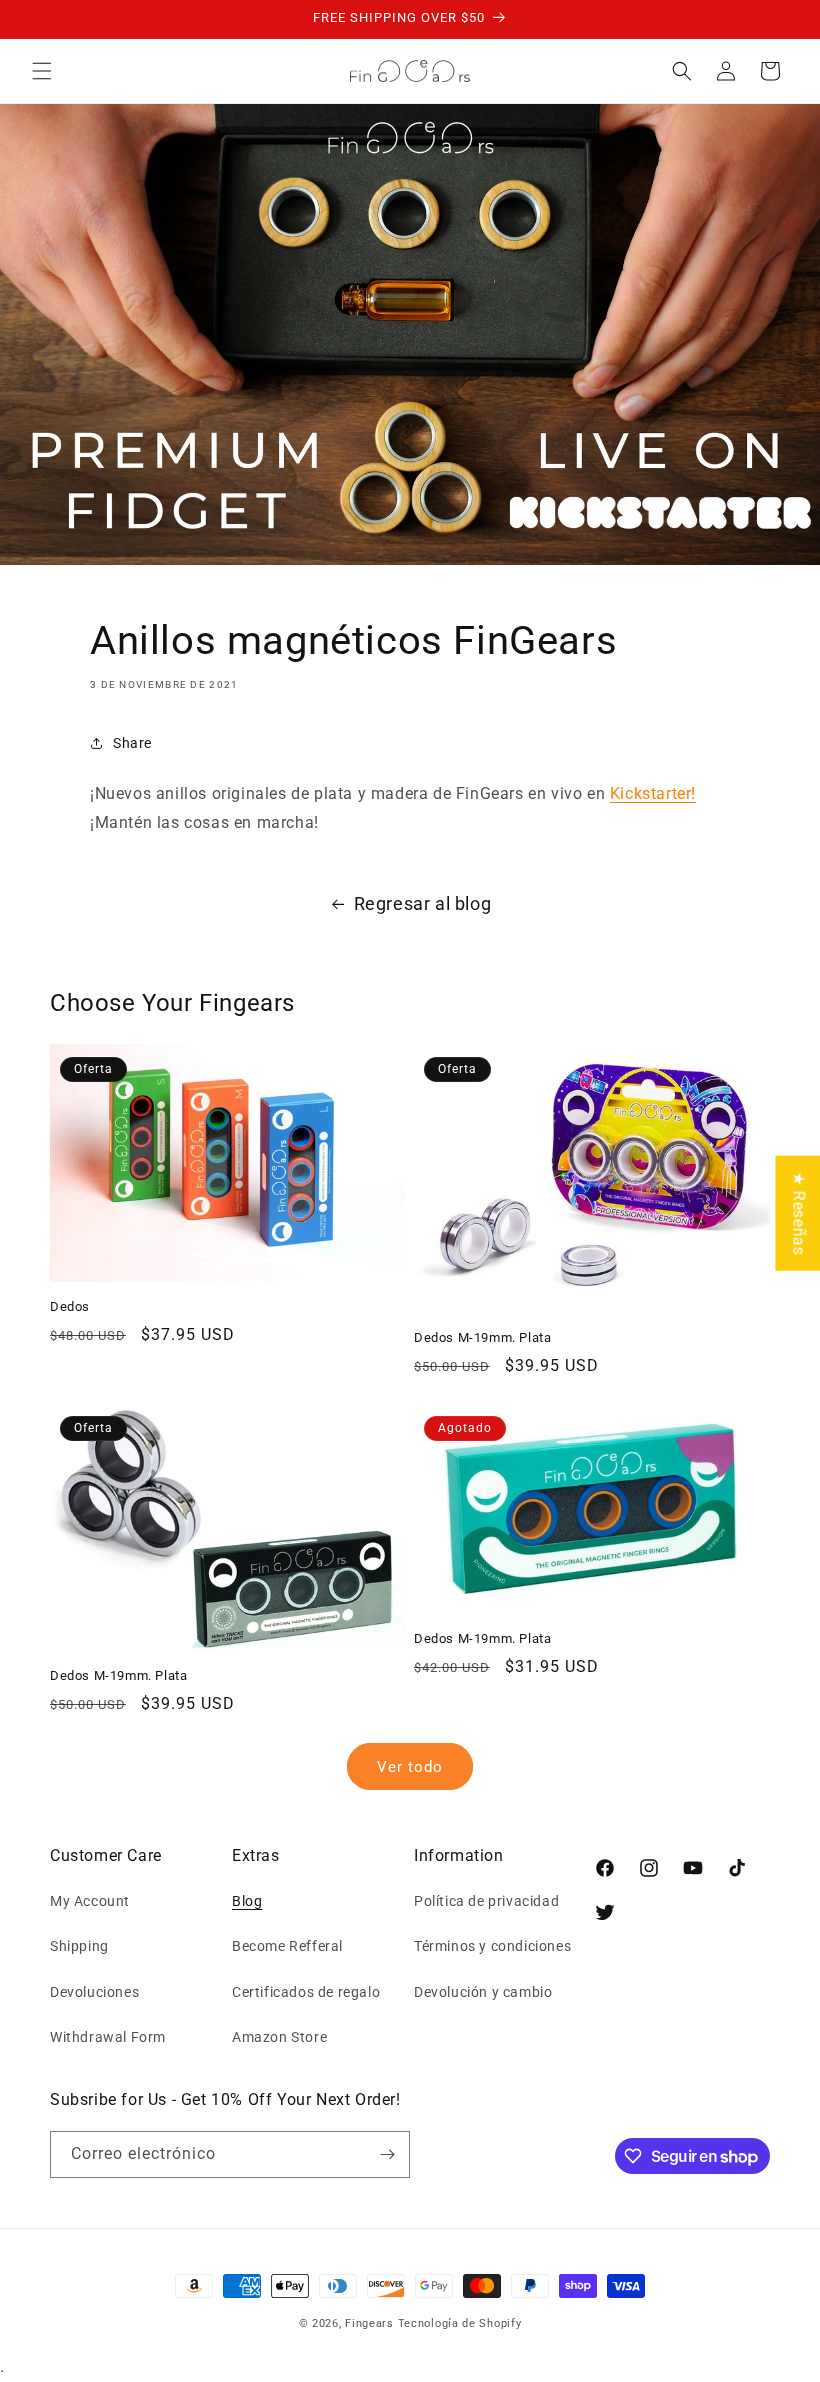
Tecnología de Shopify (460, 2323)
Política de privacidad (486, 1901)
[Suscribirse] (387, 2154)
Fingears (369, 2323)
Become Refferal (287, 1946)
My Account (90, 1901)
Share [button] (132, 743)
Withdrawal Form (108, 2037)
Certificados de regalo (306, 1992)
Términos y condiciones (492, 1946)
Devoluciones (94, 1992)
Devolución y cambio (483, 1992)
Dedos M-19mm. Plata (482, 1337)
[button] (42, 71)
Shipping (79, 1946)
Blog (247, 1901)
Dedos (70, 1306)
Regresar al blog (423, 903)
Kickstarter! (653, 793)
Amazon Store (279, 2037)
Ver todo (410, 1767)
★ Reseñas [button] (798, 1213)
